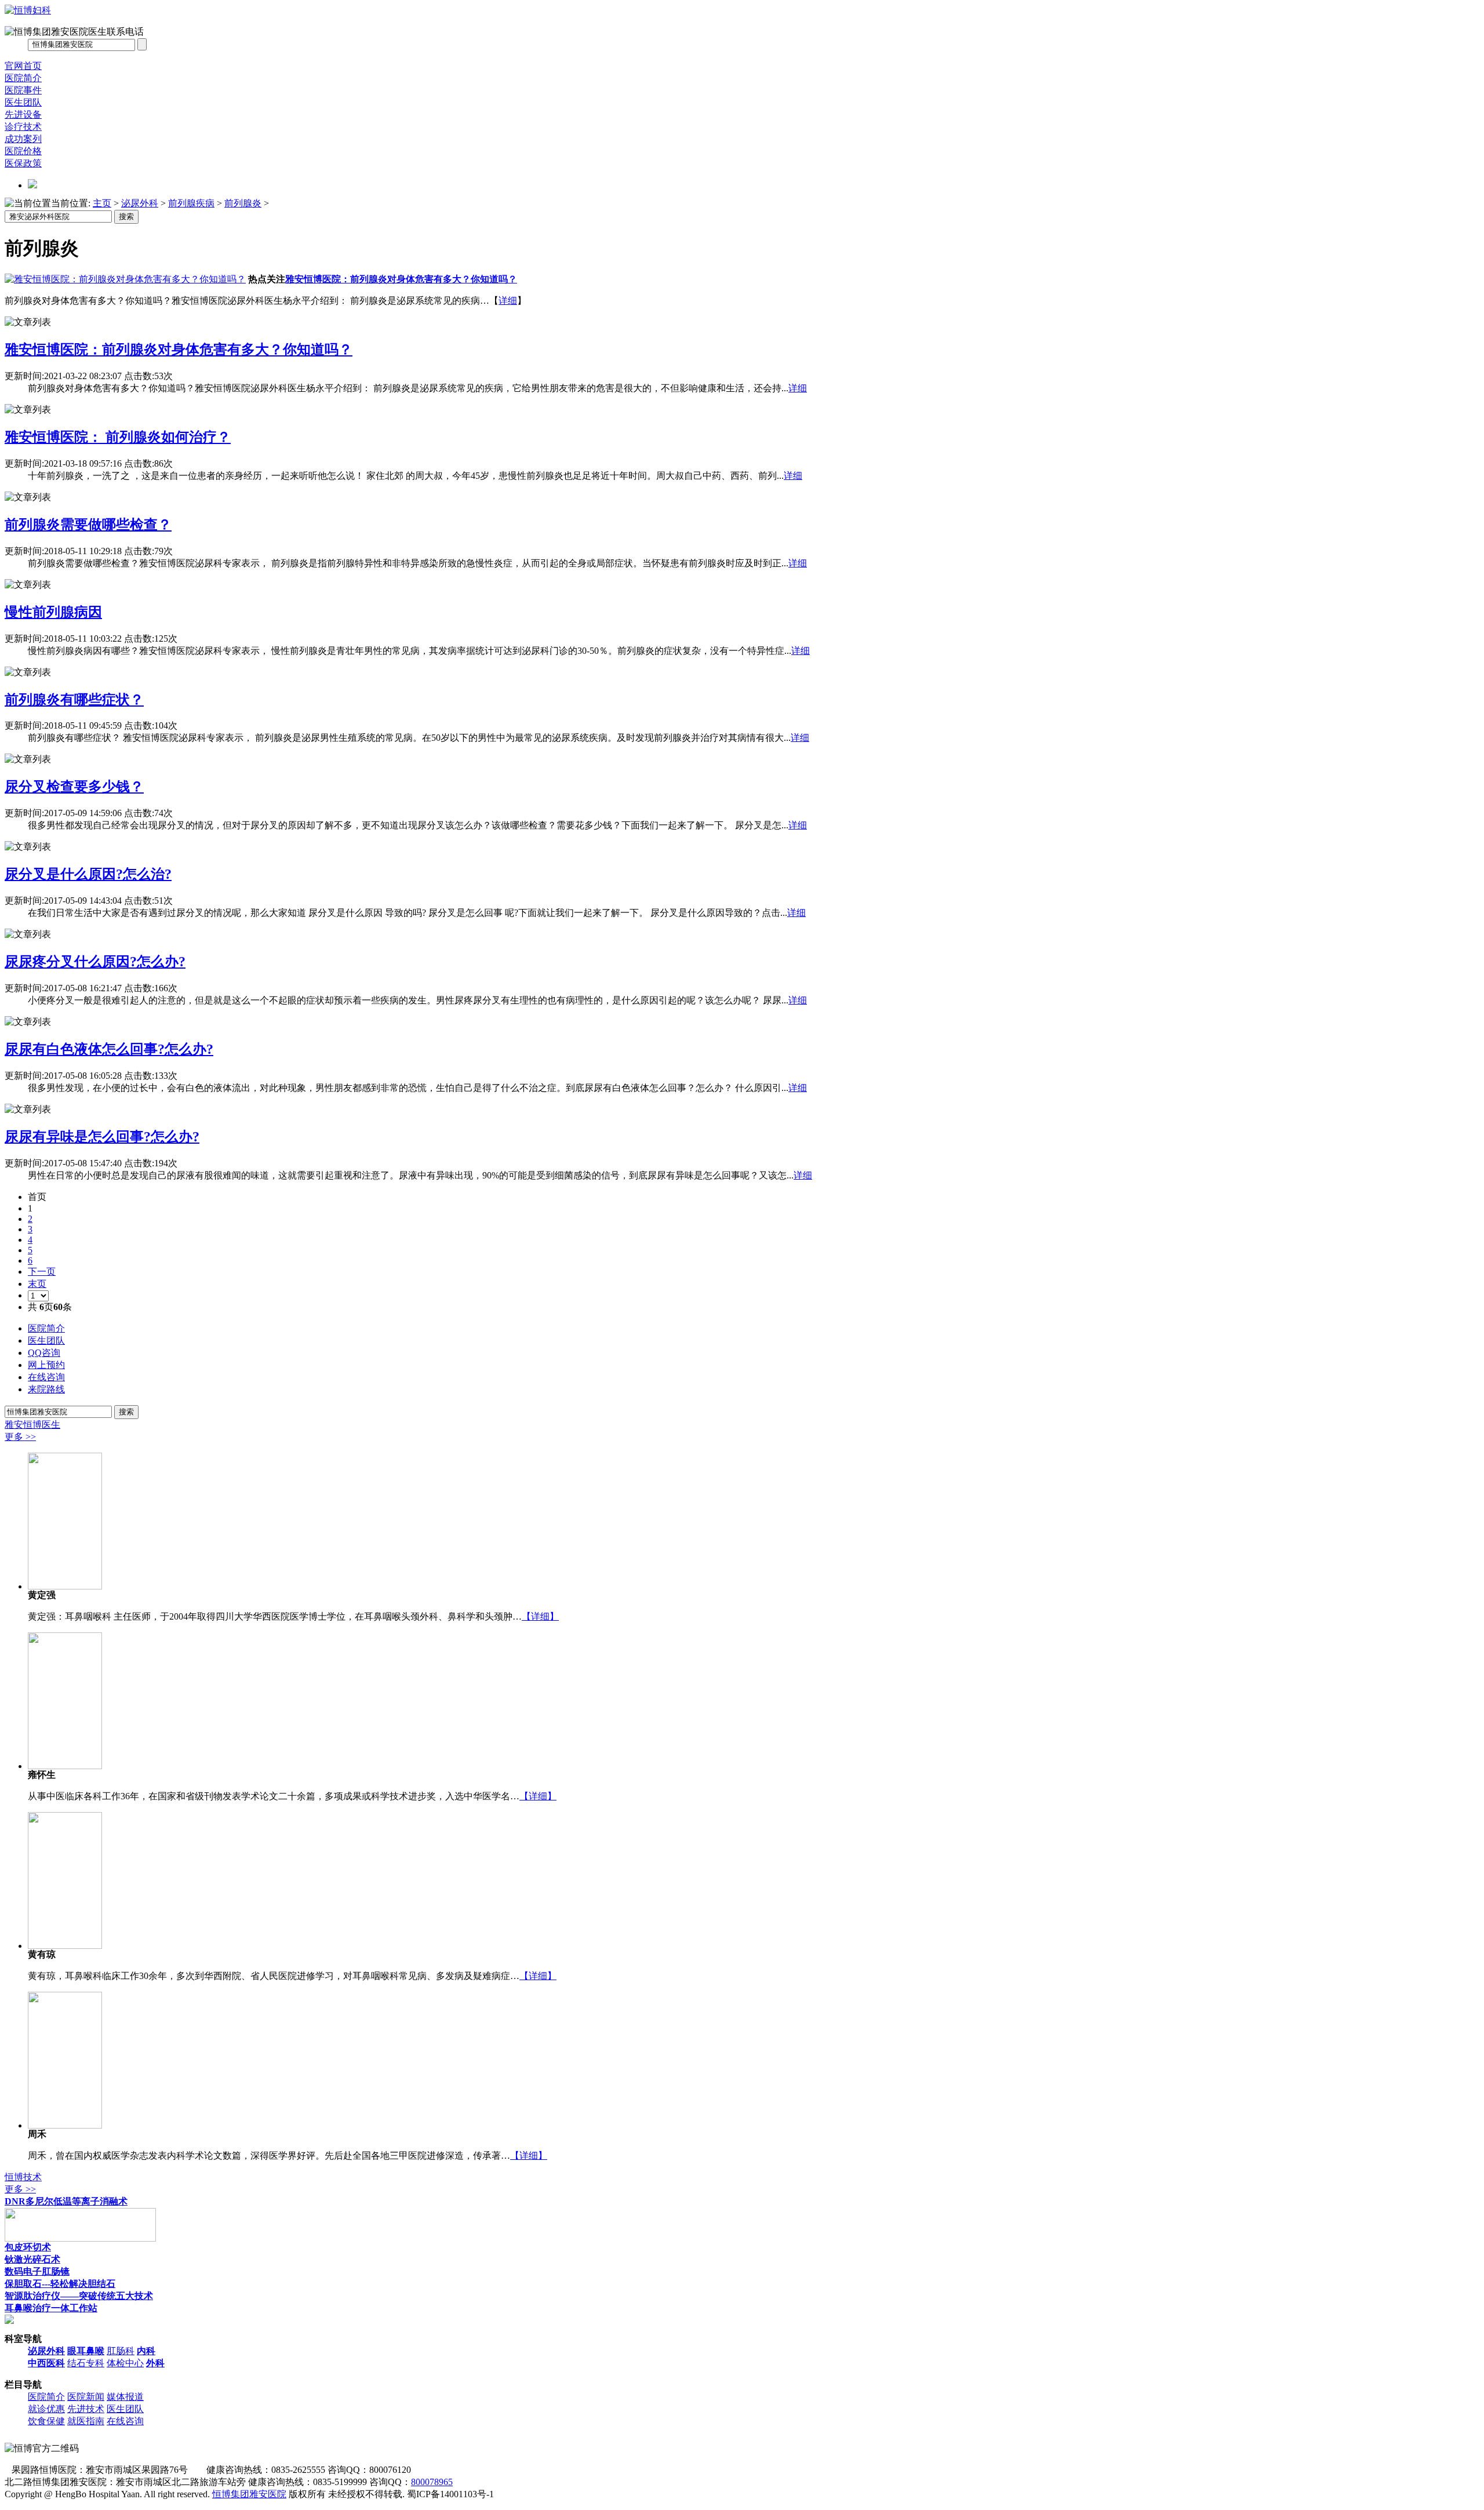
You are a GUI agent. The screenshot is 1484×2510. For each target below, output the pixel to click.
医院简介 (23, 78)
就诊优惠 (46, 2409)
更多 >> (20, 1437)
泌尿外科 (140, 203)
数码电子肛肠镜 (37, 2271)
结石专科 (86, 2363)
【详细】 (540, 1616)
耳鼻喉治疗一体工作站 (51, 2308)
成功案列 (23, 139)
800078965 (432, 2482)
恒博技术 (23, 2177)
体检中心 (125, 2363)
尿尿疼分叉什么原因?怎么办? (95, 962)
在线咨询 (125, 2421)
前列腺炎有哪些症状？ (74, 700)
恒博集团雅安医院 (249, 2494)
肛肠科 (121, 2351)
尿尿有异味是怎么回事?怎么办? (102, 1137)
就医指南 (86, 2421)
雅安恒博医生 (32, 1425)
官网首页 (23, 66)
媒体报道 (125, 2397)
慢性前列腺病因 (53, 612)
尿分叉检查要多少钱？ (74, 787)
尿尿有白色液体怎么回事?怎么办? (109, 1049)
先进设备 (23, 114)
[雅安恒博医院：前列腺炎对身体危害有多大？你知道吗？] (125, 279)
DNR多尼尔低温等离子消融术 (66, 2201)
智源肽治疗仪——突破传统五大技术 (79, 2296)
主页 (102, 203)
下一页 (42, 1272)
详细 (508, 301)
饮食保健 (46, 2421)
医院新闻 (86, 2397)
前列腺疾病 (191, 203)
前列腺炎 (243, 203)
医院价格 (23, 151)
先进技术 (86, 2409)
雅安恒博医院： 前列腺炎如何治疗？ (118, 437)
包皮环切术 (28, 2247)
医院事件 (23, 90)
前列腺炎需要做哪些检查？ (88, 525)
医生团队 (23, 102)
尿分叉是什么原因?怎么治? (88, 874)
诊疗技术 (23, 127)
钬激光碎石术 (32, 2259)
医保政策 (23, 163)
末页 (37, 1284)
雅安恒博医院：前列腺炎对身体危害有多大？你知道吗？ (401, 279)
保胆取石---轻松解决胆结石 (60, 2284)
